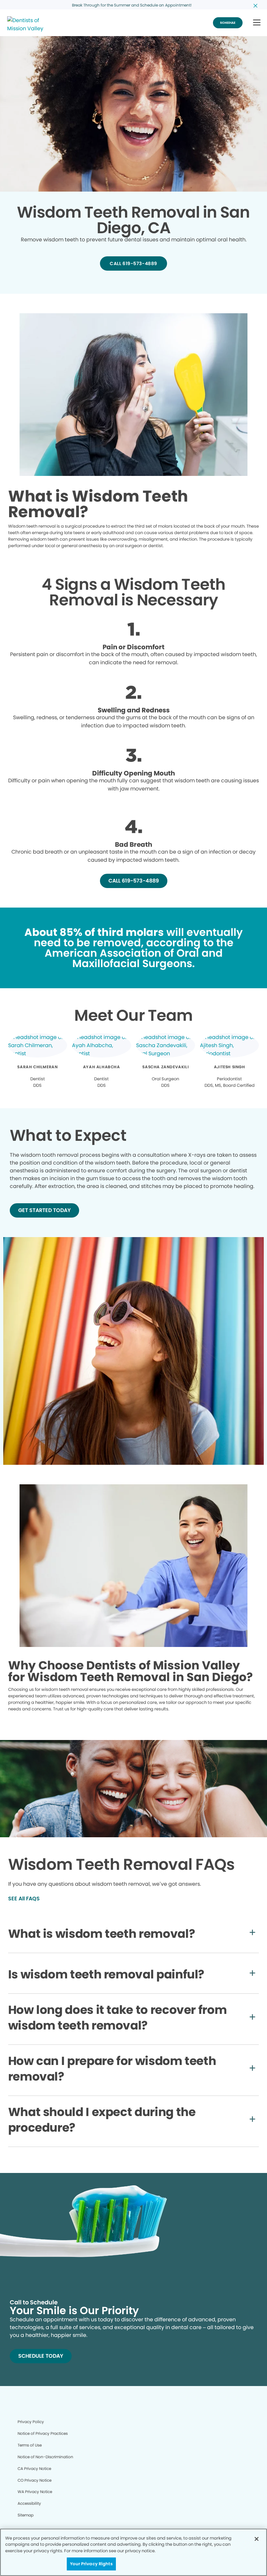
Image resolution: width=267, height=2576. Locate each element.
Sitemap (26, 2515)
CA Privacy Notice (34, 2468)
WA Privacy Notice (35, 2492)
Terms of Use (30, 2445)
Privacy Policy (31, 2422)
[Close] (257, 2539)
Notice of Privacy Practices (43, 2433)
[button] (257, 23)
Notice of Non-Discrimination (45, 2457)
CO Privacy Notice (35, 2480)
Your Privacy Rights (91, 2564)
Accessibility (29, 2503)
